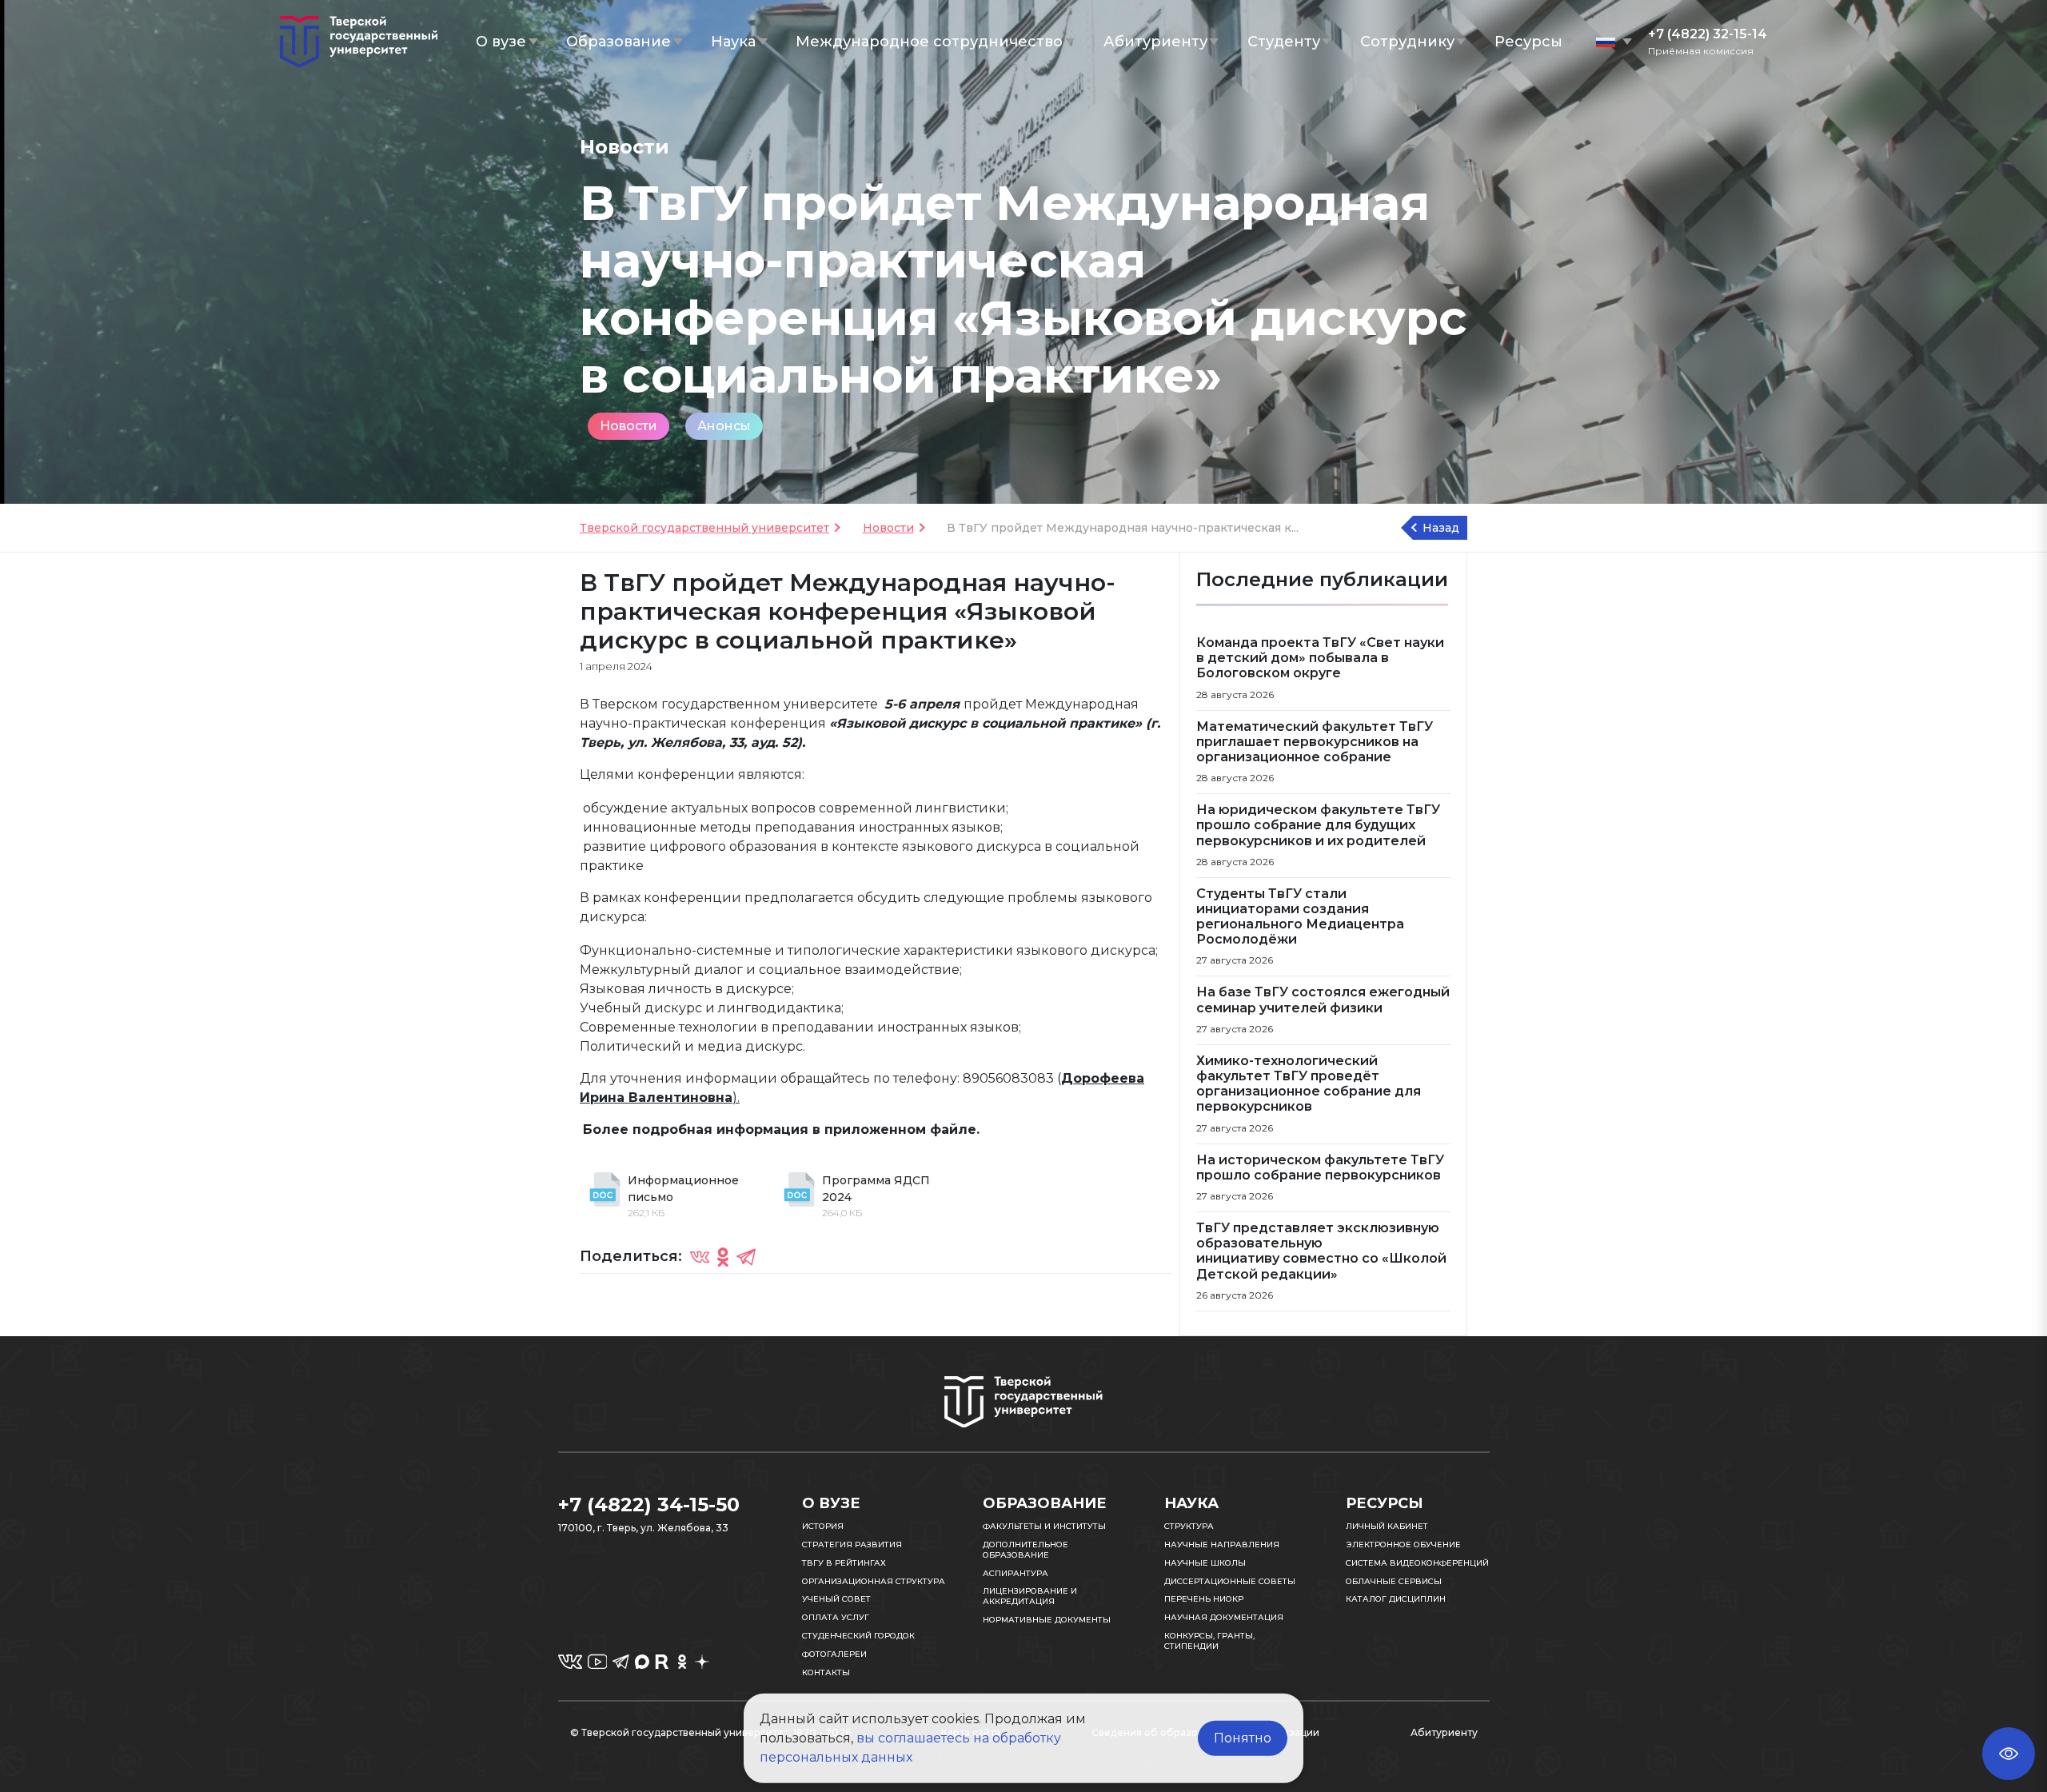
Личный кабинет (1387, 1526)
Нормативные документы (1047, 1620)
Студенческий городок (858, 1636)
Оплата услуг (836, 1617)
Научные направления (1222, 1545)
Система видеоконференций (1417, 1563)
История (823, 1526)
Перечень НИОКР (1204, 1599)
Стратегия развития (852, 1545)
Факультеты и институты (1044, 1526)
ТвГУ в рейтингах (844, 1563)
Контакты (826, 1672)
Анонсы (724, 426)
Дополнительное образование (1025, 1550)
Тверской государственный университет (704, 528)
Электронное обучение (1403, 1545)
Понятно (1243, 1738)
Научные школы (1205, 1563)
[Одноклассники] (723, 1256)
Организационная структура (874, 1581)
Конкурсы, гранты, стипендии (1209, 1641)
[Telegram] (746, 1256)
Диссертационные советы (1230, 1581)
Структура (1189, 1526)
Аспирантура (1016, 1573)
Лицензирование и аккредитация (1030, 1596)
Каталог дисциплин (1396, 1599)
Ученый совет (836, 1599)
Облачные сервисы (1394, 1581)
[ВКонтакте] (700, 1256)
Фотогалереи (834, 1654)
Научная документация (1224, 1617)
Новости (628, 426)
